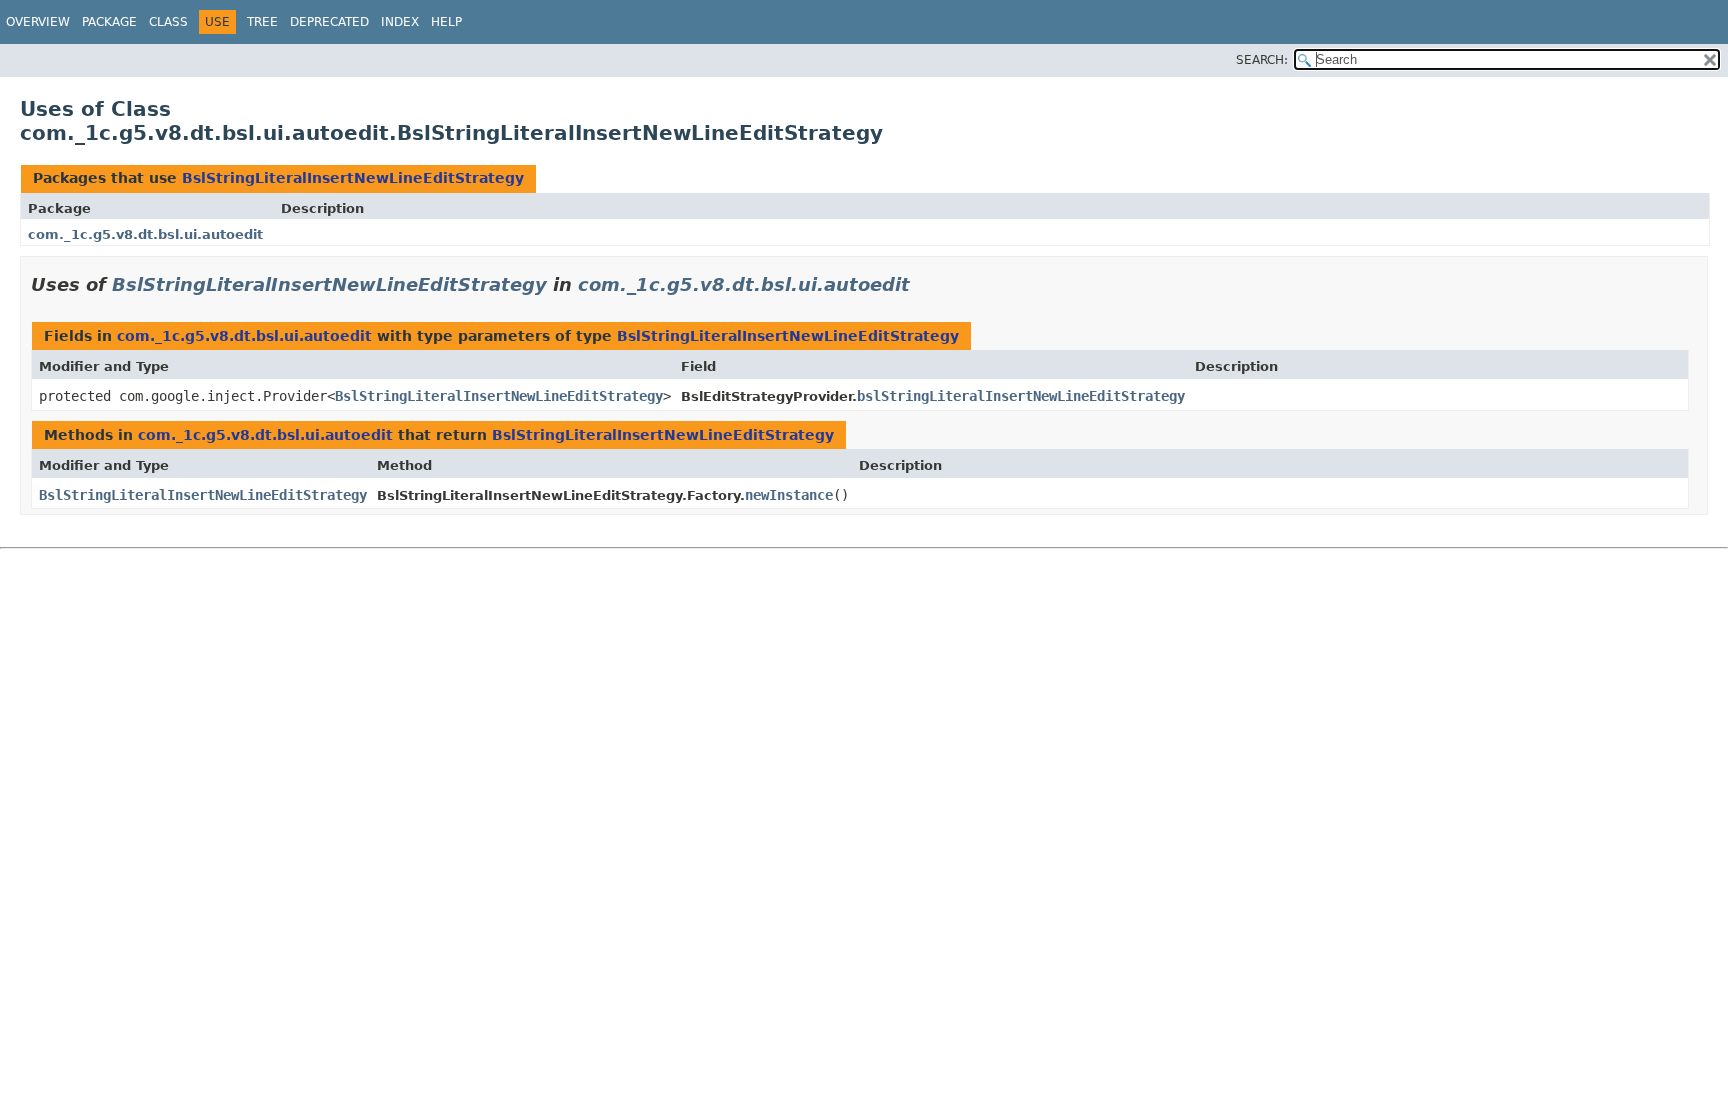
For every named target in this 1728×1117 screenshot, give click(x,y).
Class (168, 22)
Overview (38, 22)
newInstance (789, 495)
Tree (262, 22)
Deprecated (329, 22)
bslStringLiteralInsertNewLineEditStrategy (1021, 396)
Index (400, 22)
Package (109, 22)
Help (446, 22)
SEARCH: (1262, 60)
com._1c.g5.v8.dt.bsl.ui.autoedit (145, 234)
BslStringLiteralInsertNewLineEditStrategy (353, 178)
